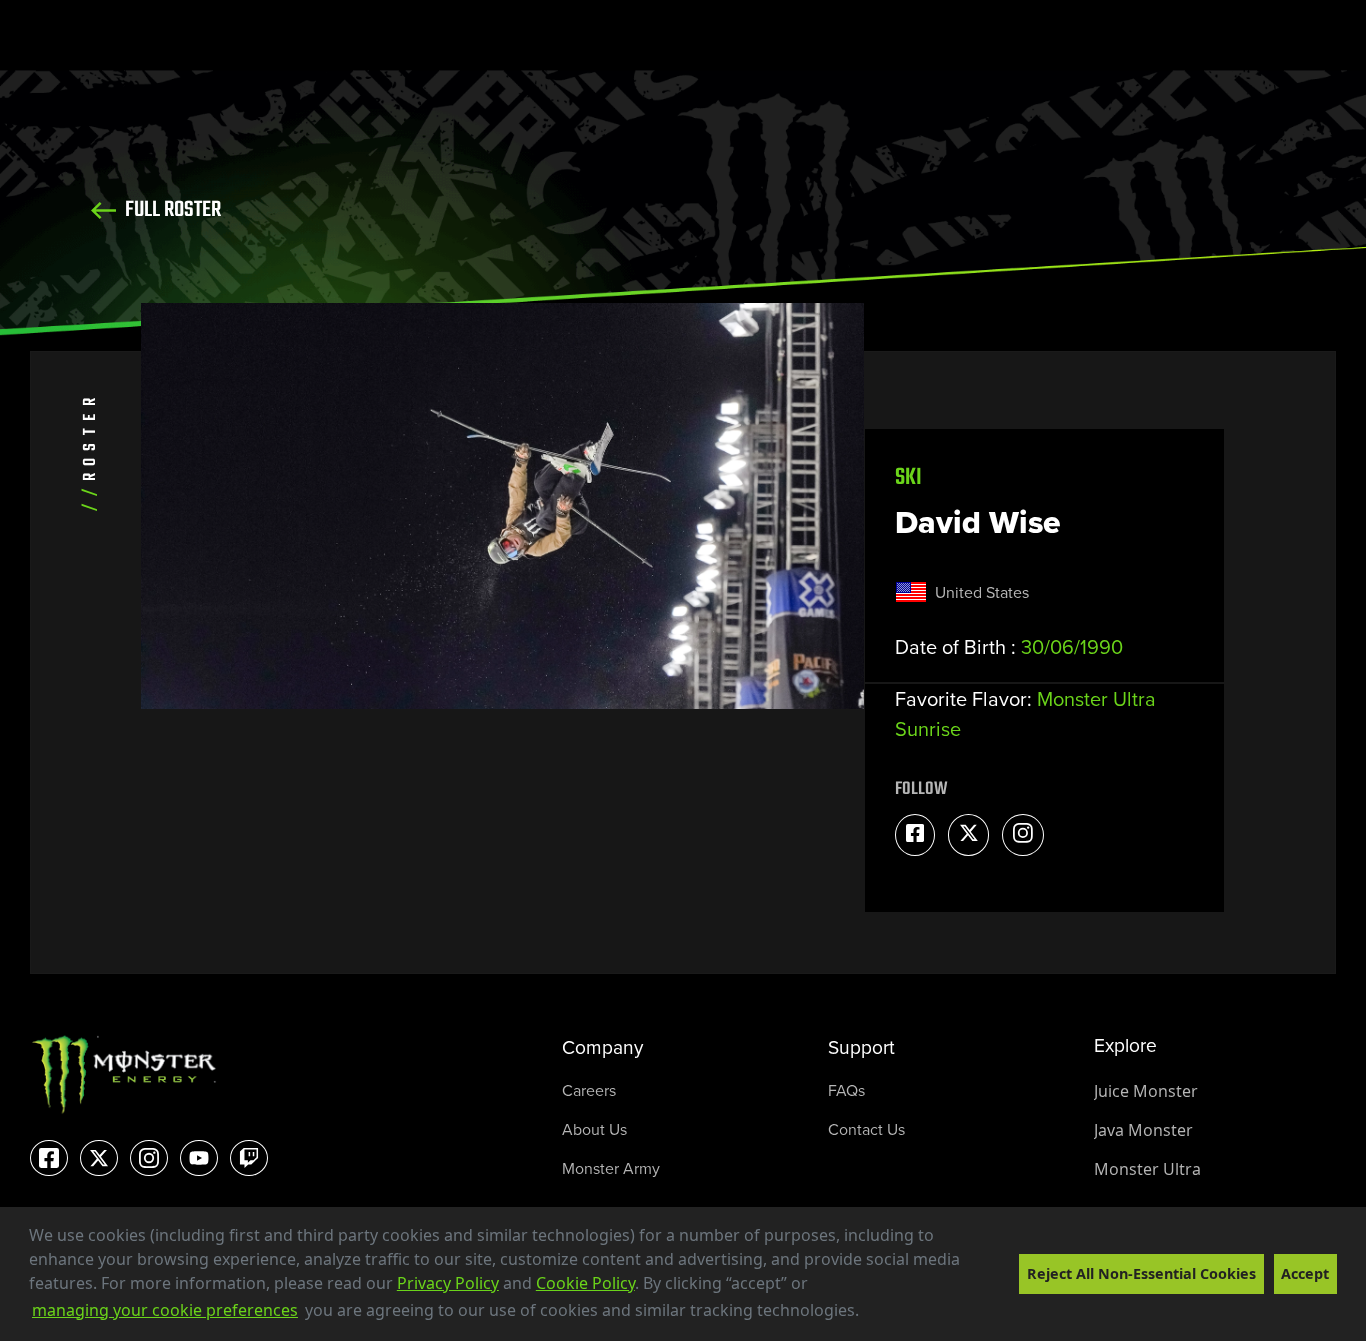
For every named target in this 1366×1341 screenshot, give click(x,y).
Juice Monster (1146, 1091)
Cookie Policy (585, 1283)
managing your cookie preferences (165, 1310)
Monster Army (611, 1168)
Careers (589, 1090)
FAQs (846, 1090)
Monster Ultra (1147, 1169)
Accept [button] (1305, 1273)
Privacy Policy (448, 1283)
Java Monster (1143, 1130)
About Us (594, 1129)
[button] (866, 1312)
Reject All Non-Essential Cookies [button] (1141, 1273)
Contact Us (866, 1129)
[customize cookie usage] (879, 1316)
